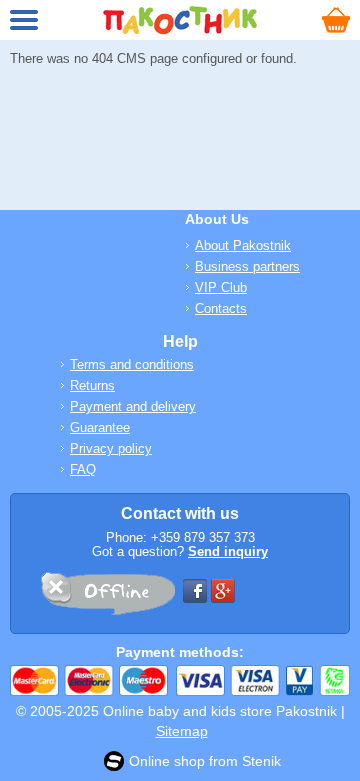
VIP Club (221, 287)
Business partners (247, 266)
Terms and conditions (132, 364)
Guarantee (100, 427)
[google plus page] (223, 591)
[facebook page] (195, 591)
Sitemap (182, 731)
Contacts (221, 308)
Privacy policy (111, 448)
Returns (92, 385)
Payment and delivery (133, 406)
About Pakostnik (243, 245)
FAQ (83, 469)
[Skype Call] (107, 597)
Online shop (167, 761)
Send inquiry (228, 551)
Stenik (261, 761)
